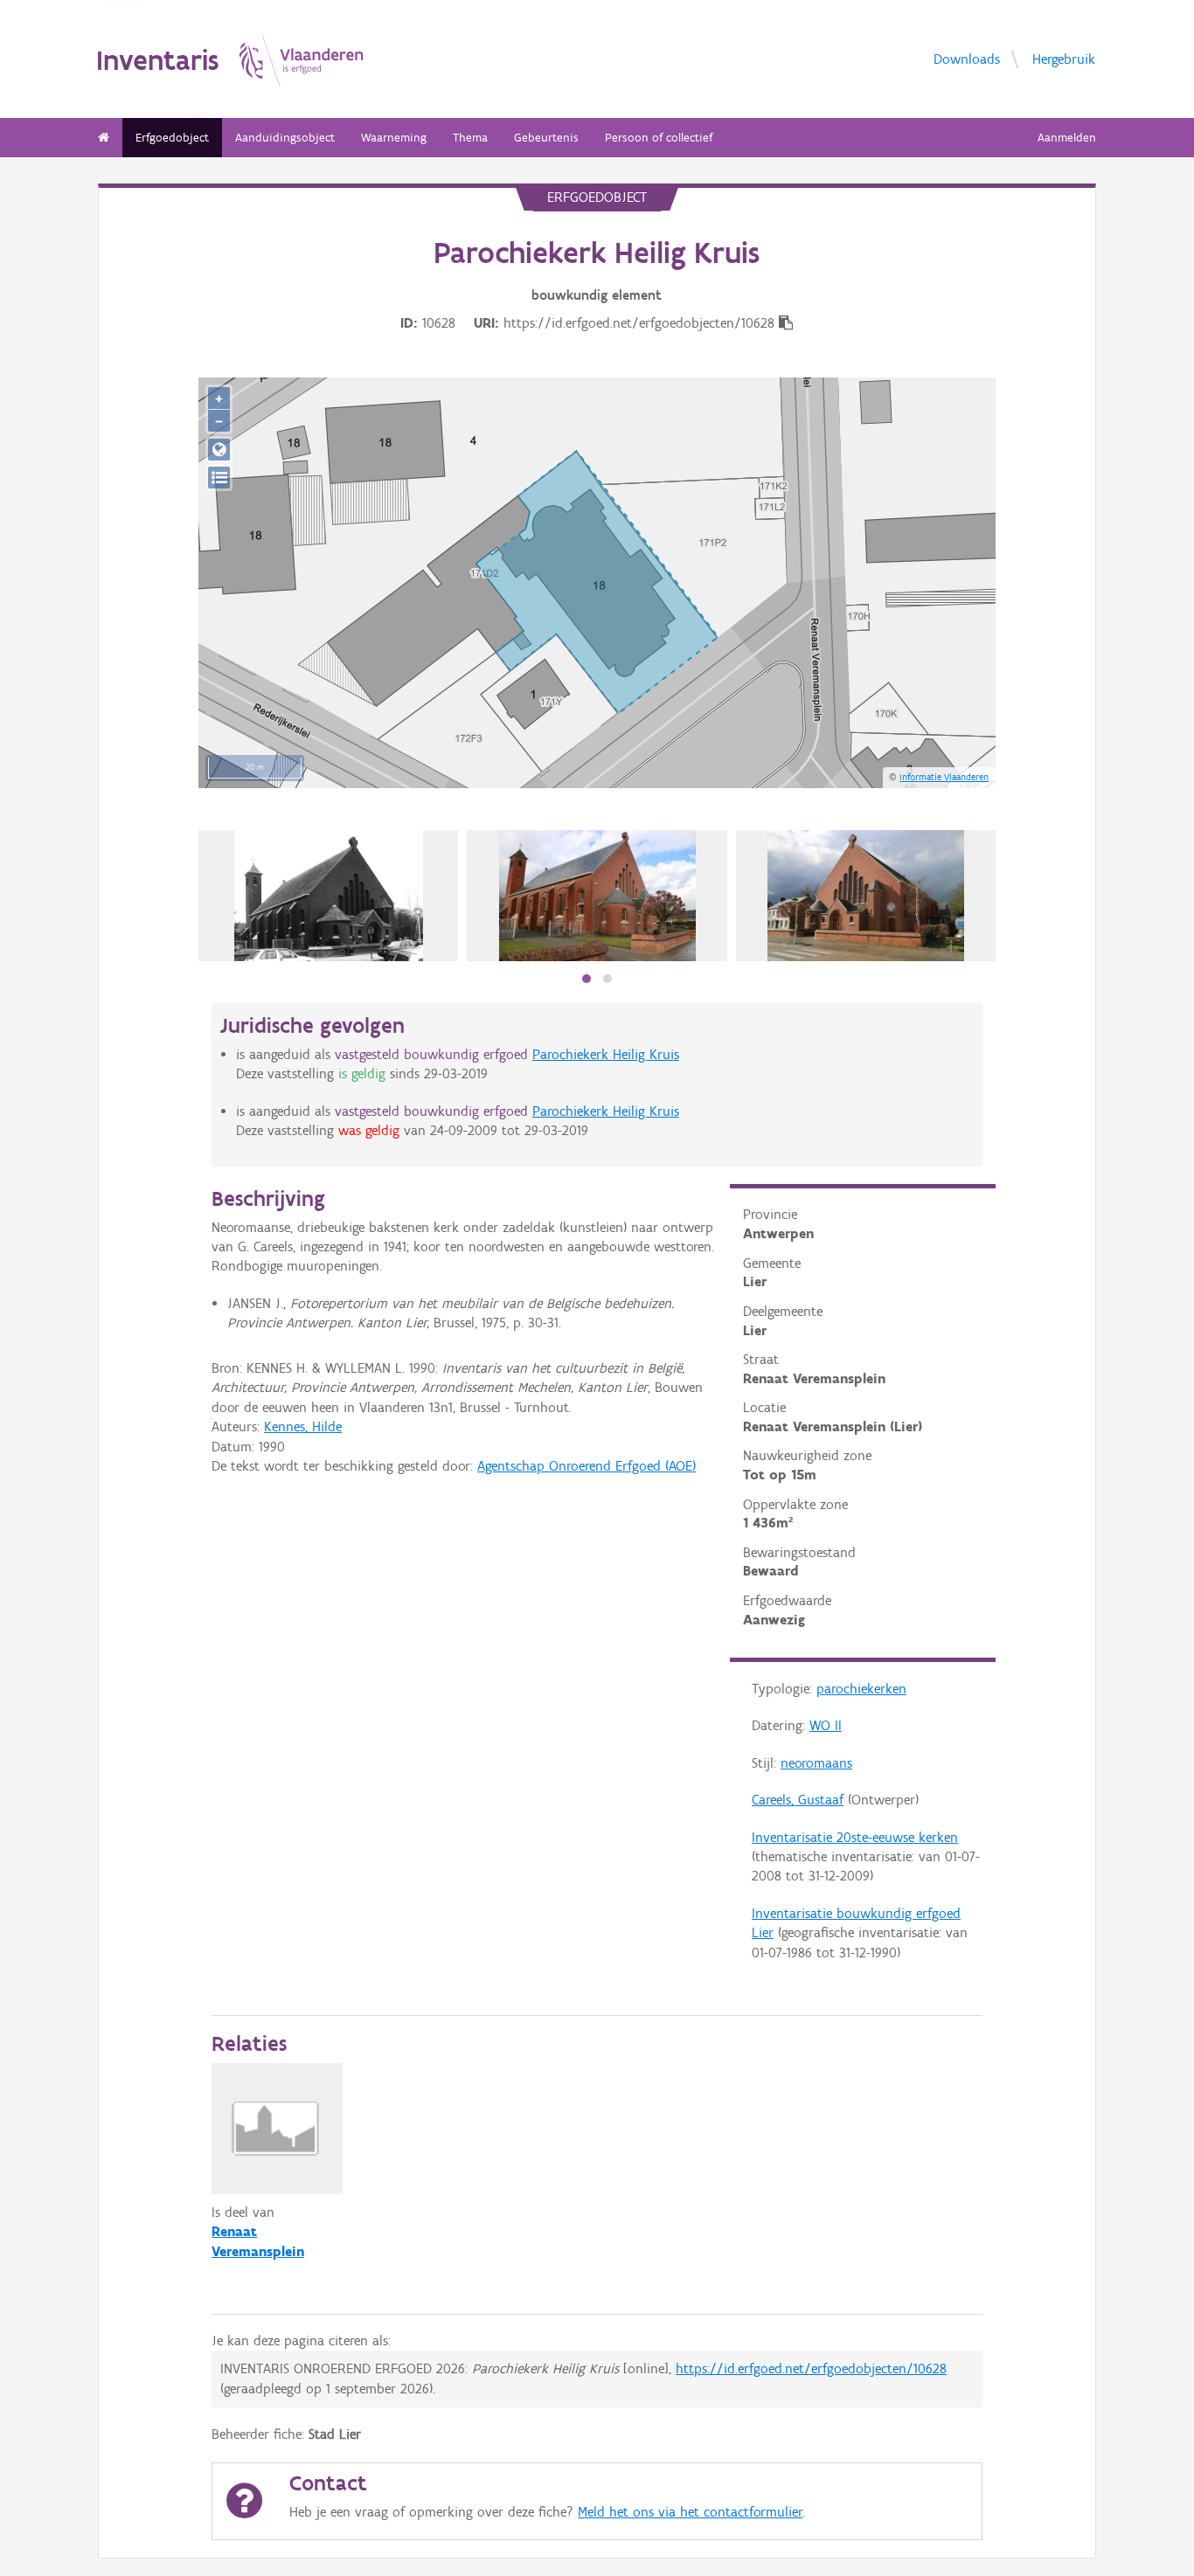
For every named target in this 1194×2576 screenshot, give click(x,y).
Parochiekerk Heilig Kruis (606, 1054)
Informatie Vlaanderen (944, 777)
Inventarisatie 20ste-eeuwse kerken (855, 1837)
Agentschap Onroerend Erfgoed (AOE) (587, 1466)
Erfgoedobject (172, 138)
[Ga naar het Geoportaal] (219, 450)
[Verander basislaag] (219, 478)
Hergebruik (1064, 59)
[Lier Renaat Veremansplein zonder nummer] (328, 896)
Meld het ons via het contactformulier (690, 2512)
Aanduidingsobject (285, 138)
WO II (826, 1725)
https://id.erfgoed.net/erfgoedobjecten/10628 (811, 2368)
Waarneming (394, 138)
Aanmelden (1067, 138)
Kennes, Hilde (303, 1426)
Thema (470, 138)
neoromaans (816, 1763)
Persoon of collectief (659, 138)
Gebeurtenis (546, 138)
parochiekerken (861, 1689)
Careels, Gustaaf (798, 1800)
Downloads (967, 59)
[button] (587, 979)
